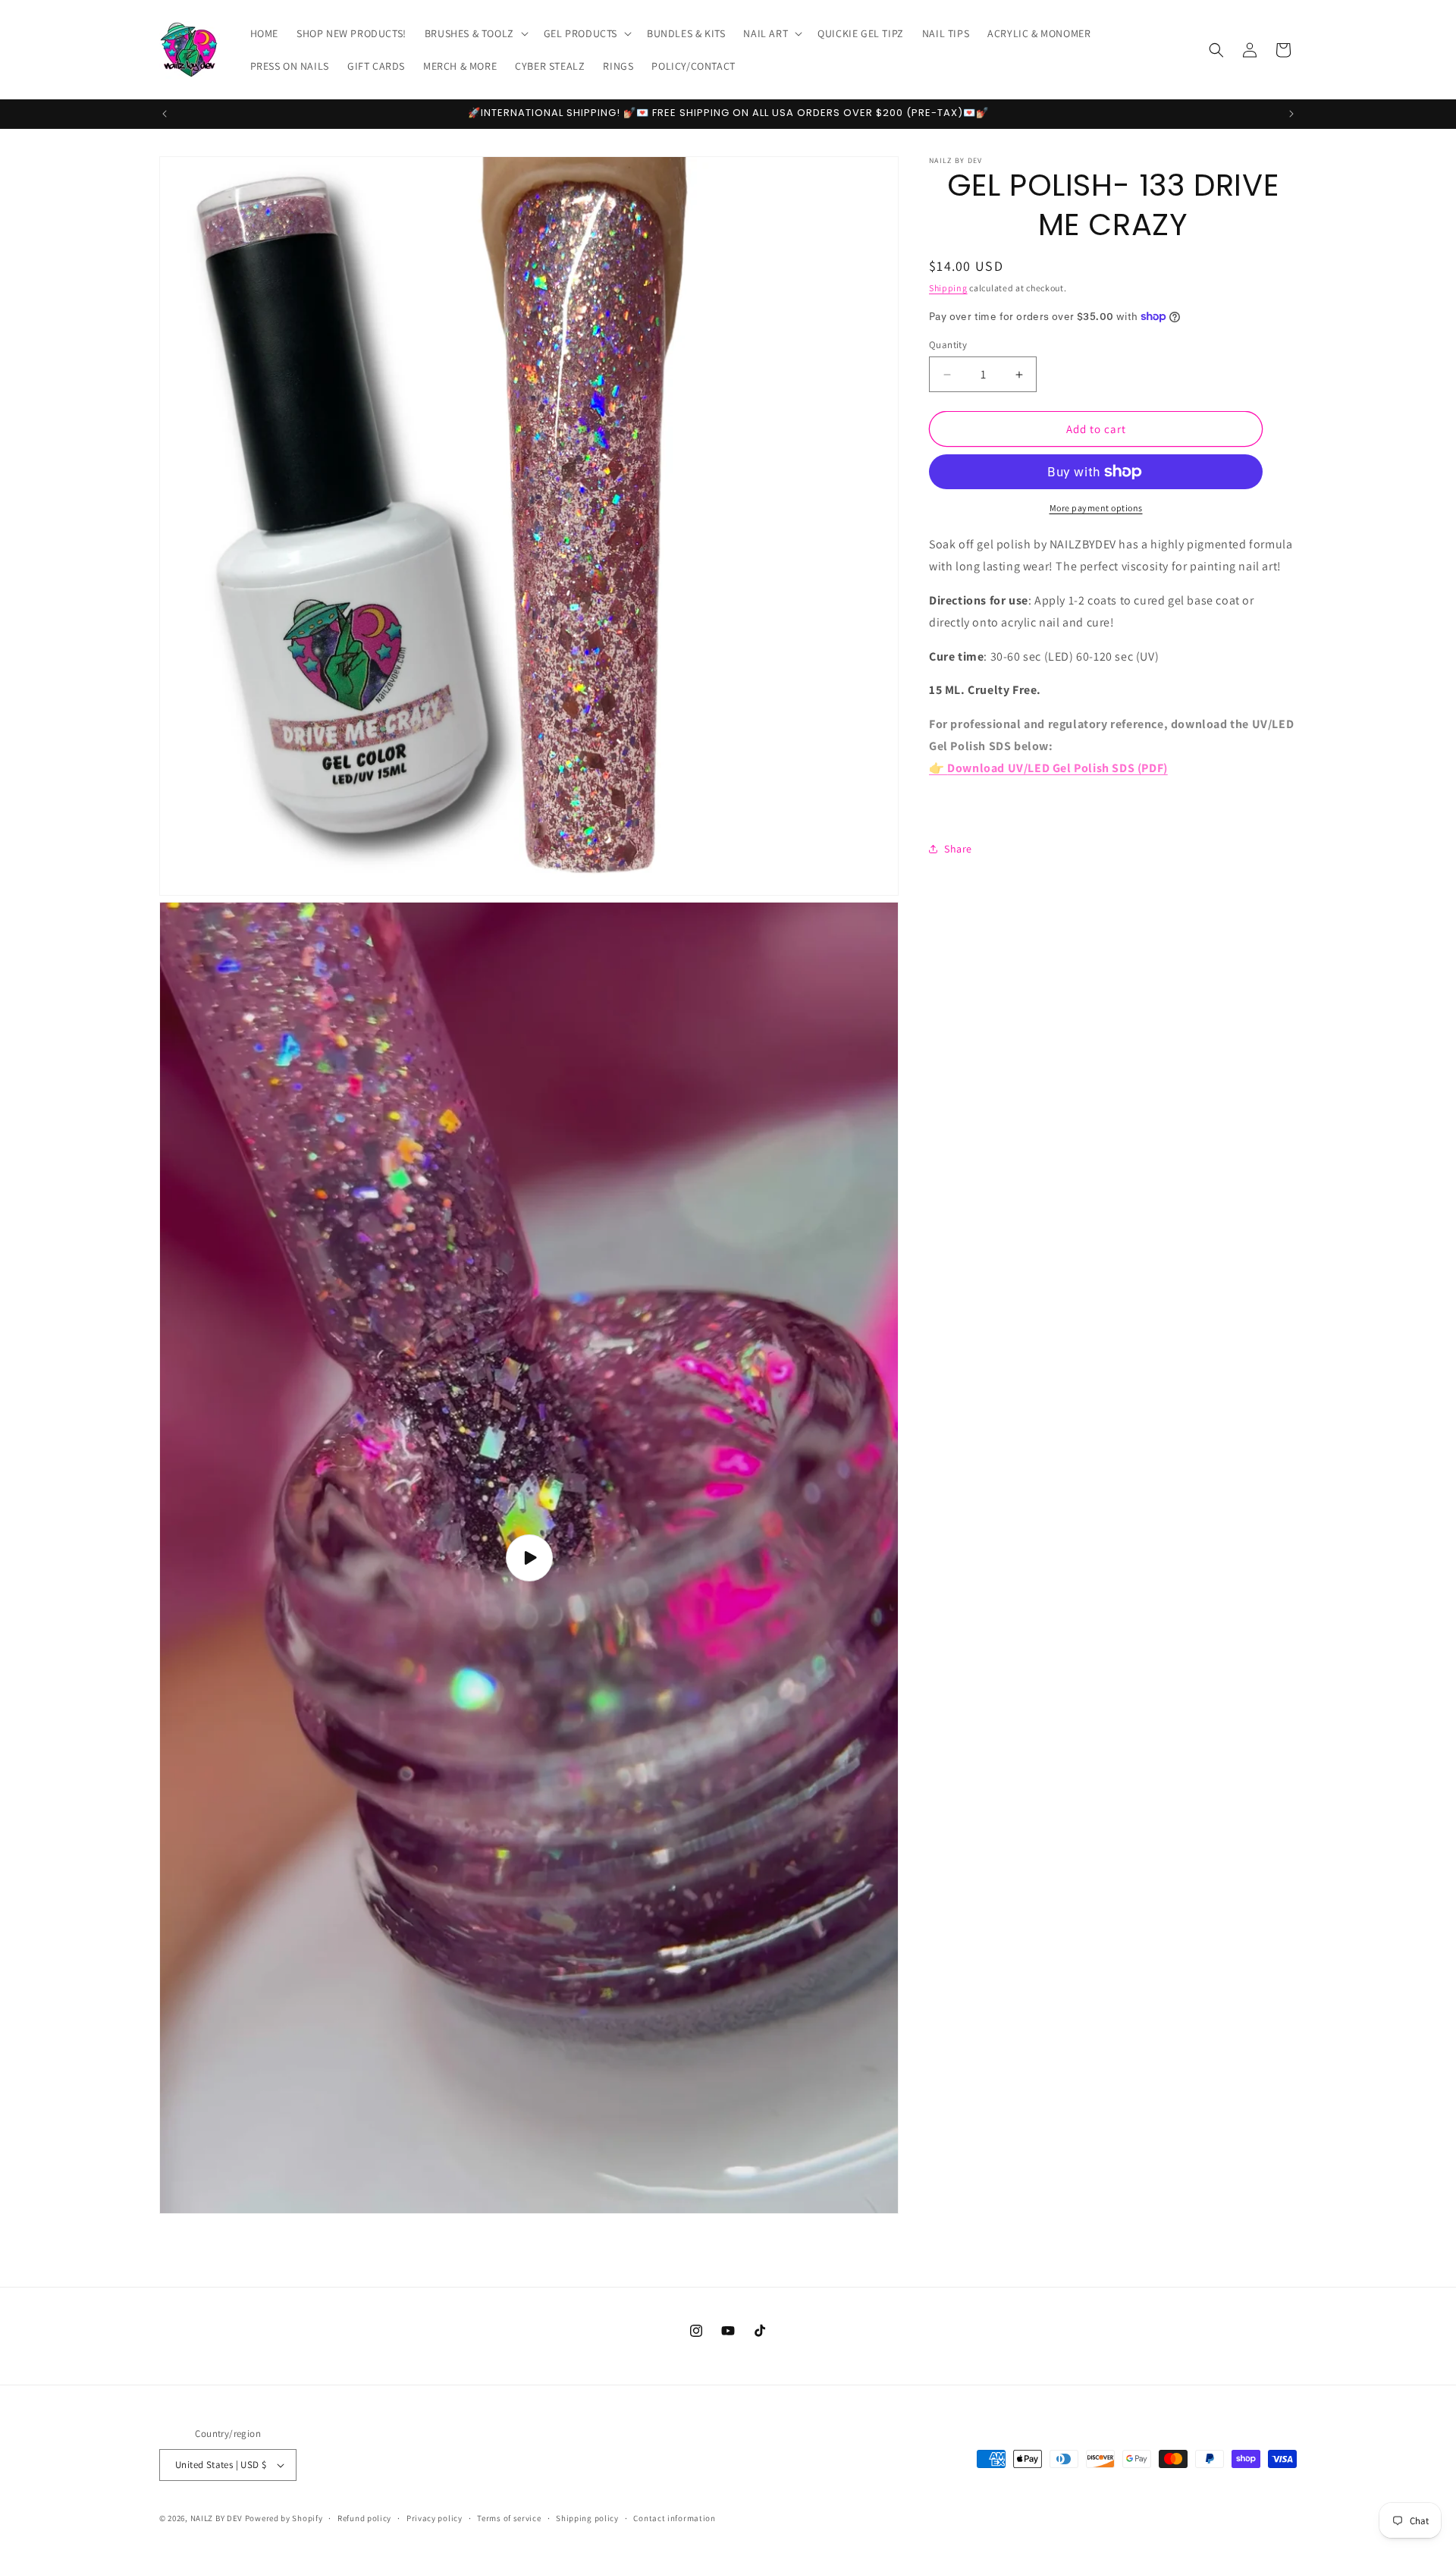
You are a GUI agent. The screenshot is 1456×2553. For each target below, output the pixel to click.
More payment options (1096, 508)
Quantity (948, 345)
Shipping (948, 288)
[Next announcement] (1291, 114)
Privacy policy (435, 2518)
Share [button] (958, 848)
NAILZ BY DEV (217, 2518)
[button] (475, 33)
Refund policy (364, 2518)
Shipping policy (587, 2518)
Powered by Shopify (284, 2518)
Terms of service (509, 2518)
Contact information (674, 2518)
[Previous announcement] (165, 114)
